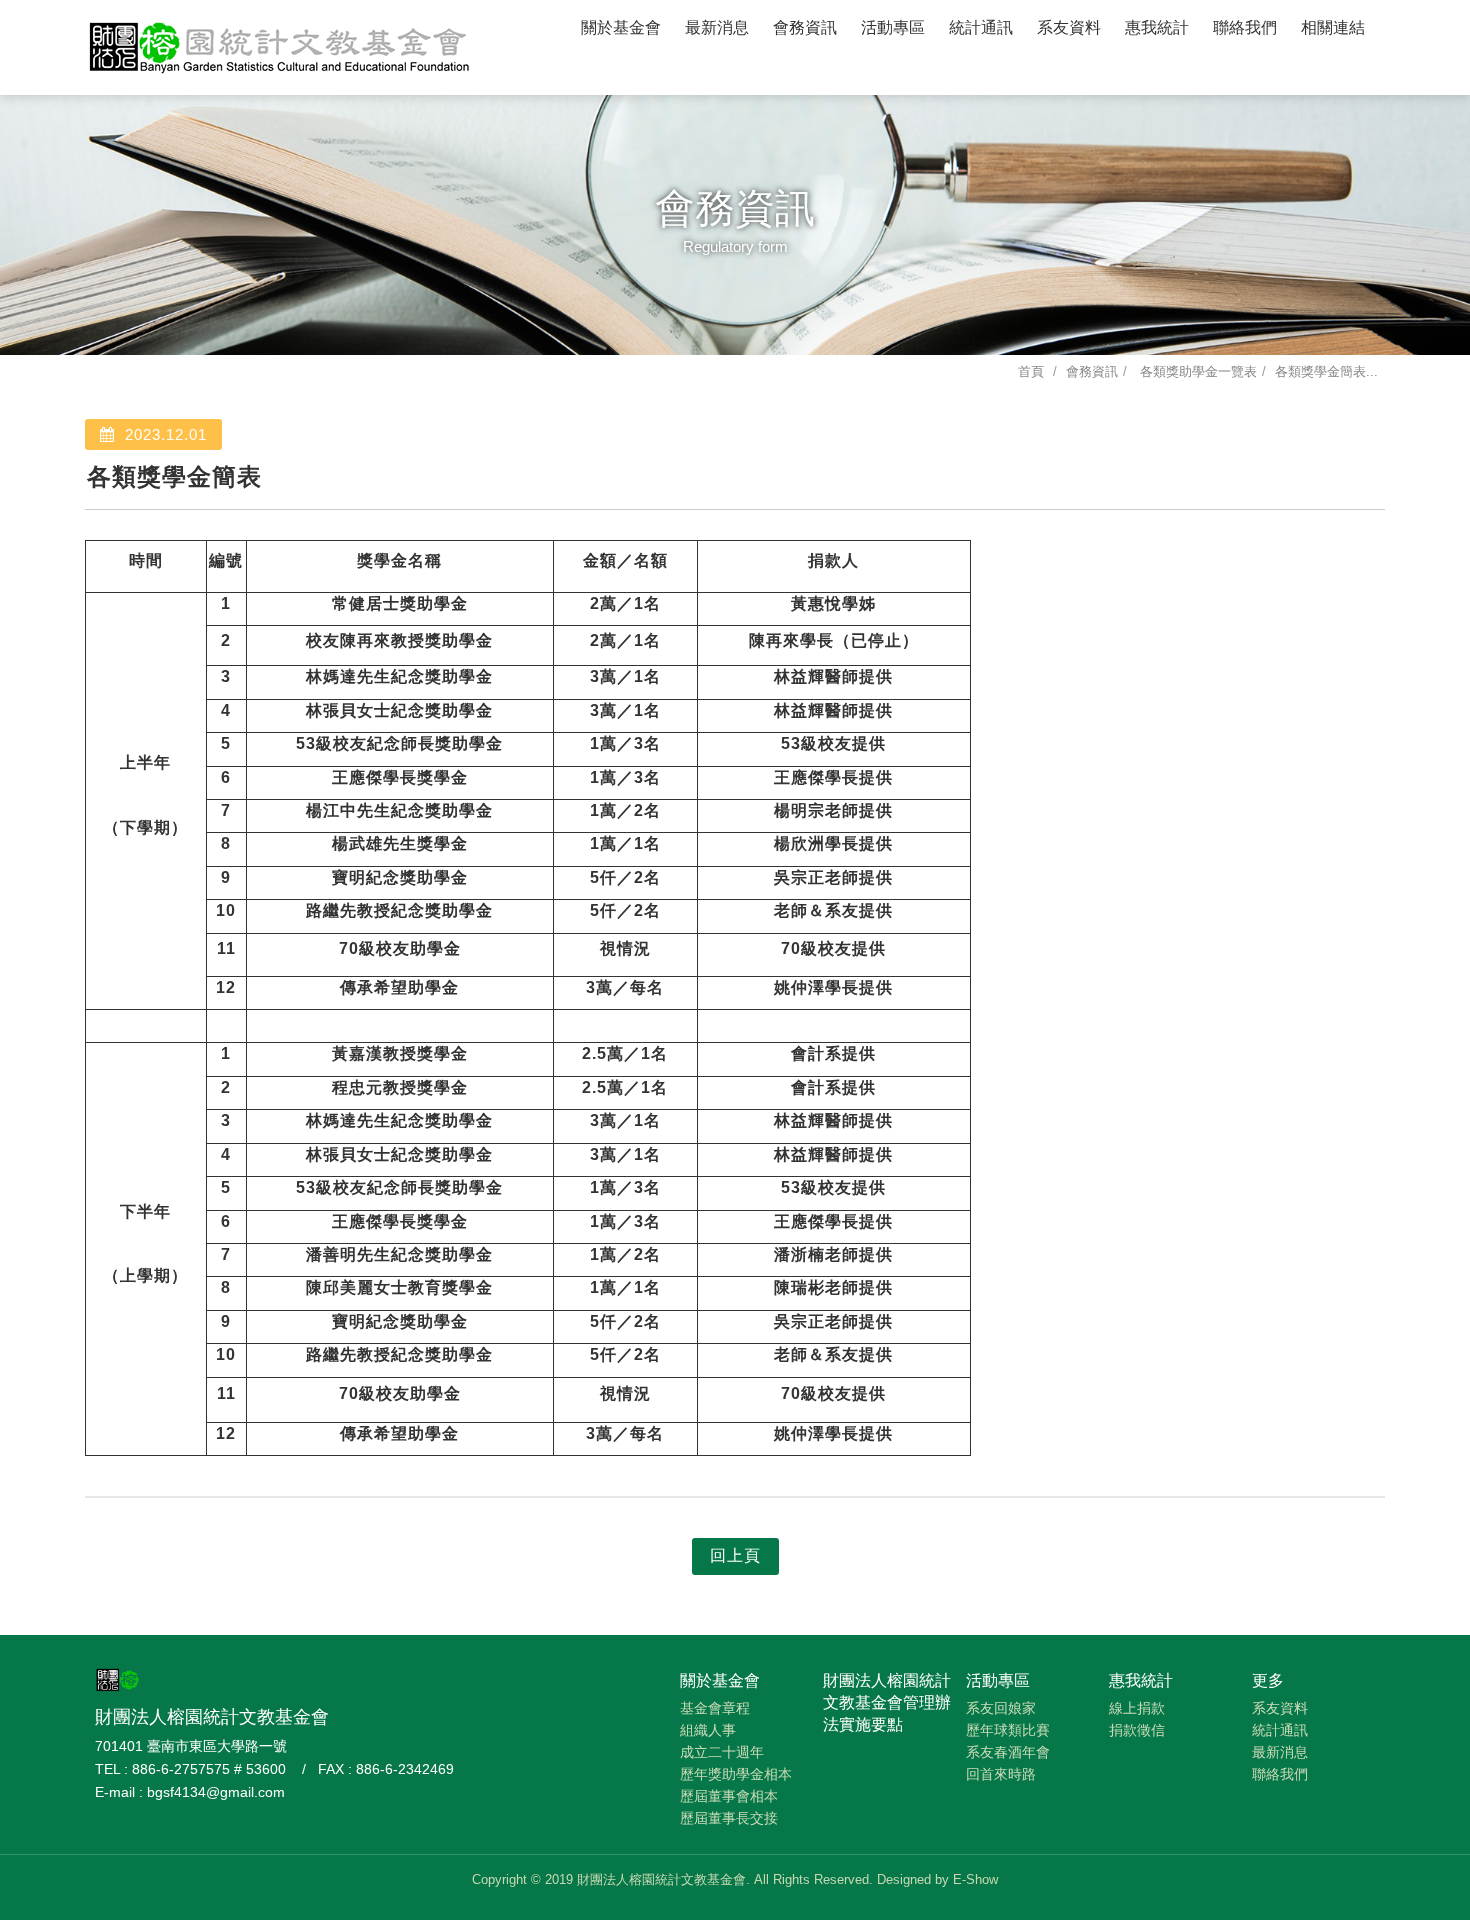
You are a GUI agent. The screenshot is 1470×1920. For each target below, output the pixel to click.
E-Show (975, 1879)
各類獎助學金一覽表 (1196, 371)
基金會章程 (715, 1708)
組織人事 (708, 1730)
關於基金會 (621, 27)
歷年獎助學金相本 (736, 1774)
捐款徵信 (1137, 1730)
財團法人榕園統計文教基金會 (280, 45)
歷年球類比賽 (1008, 1730)
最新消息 (717, 27)
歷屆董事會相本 (729, 1796)
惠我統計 (1157, 27)
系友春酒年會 (1008, 1752)
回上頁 (735, 1555)
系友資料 (1069, 27)
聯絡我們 (1245, 27)
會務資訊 (805, 27)
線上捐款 (1137, 1708)
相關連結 (1333, 27)
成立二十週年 (722, 1752)
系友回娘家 (1001, 1708)
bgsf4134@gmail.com (216, 1792)
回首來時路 (1001, 1774)
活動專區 (893, 27)
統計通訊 (981, 27)
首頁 (1031, 371)
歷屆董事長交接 (729, 1818)
